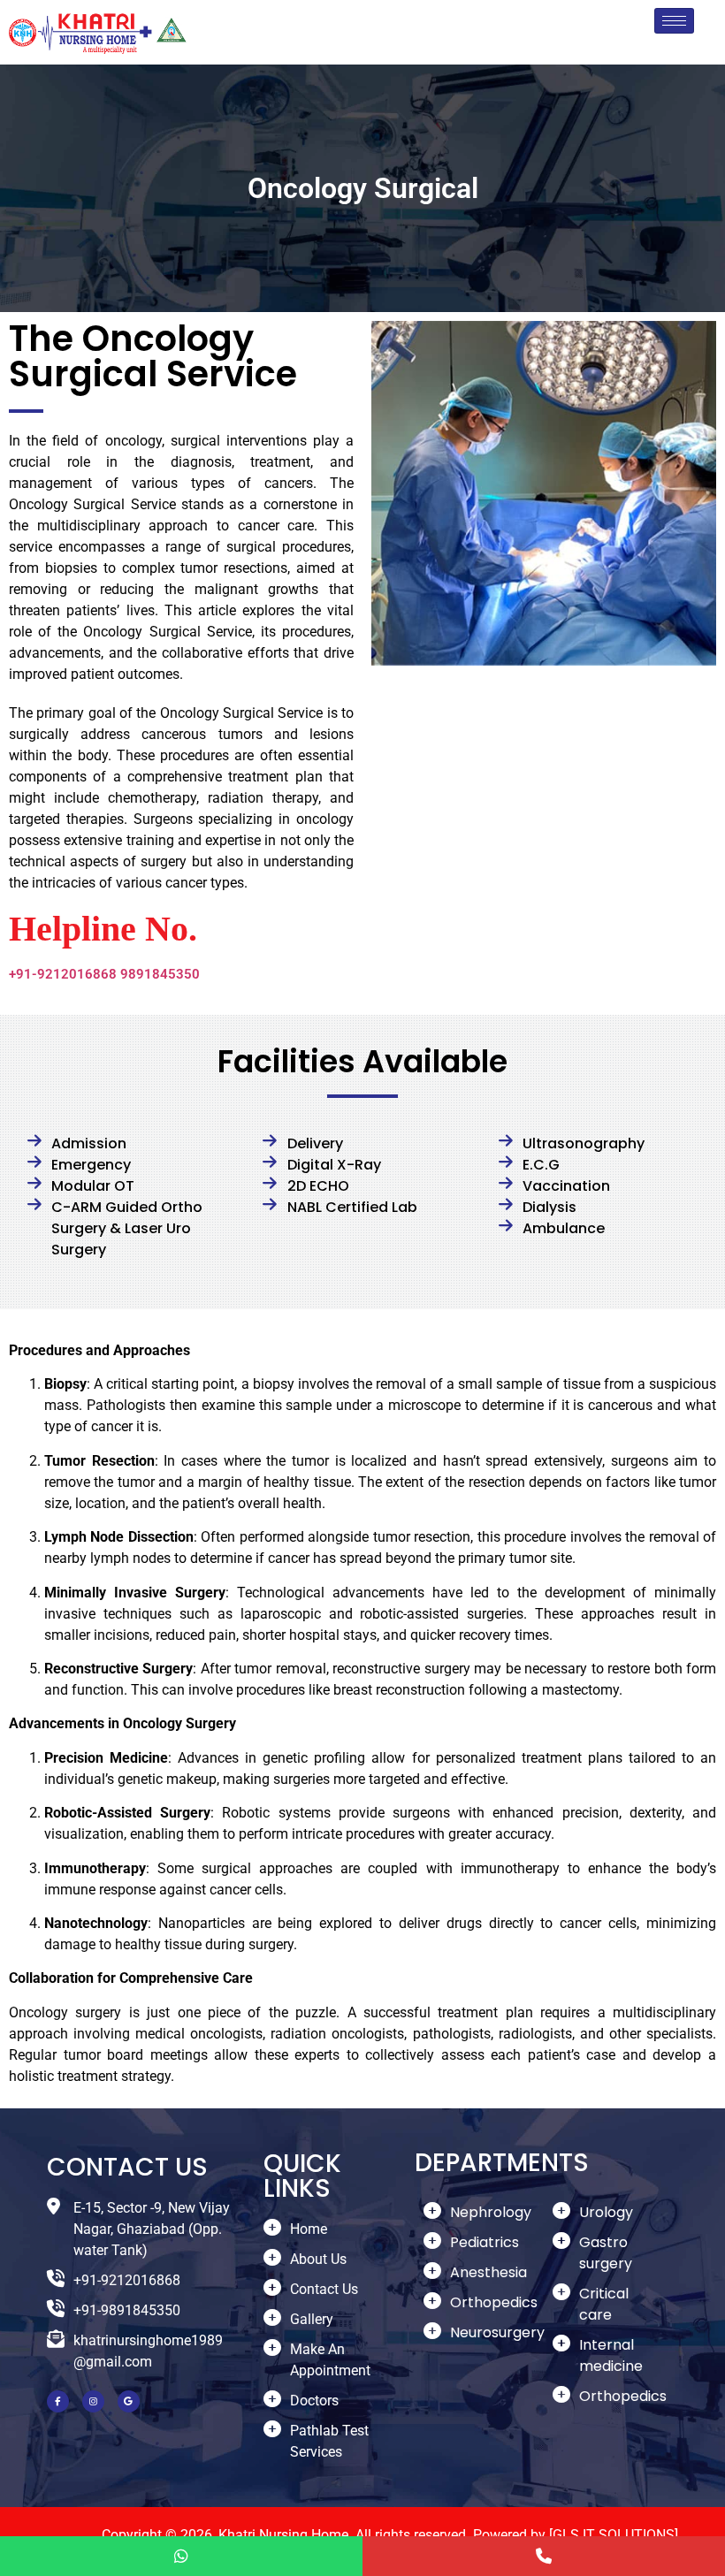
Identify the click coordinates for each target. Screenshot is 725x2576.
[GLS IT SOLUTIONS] (614, 2535)
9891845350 (160, 974)
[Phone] (544, 2556)
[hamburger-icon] (674, 21)
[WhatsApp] (181, 2556)
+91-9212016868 (63, 974)
